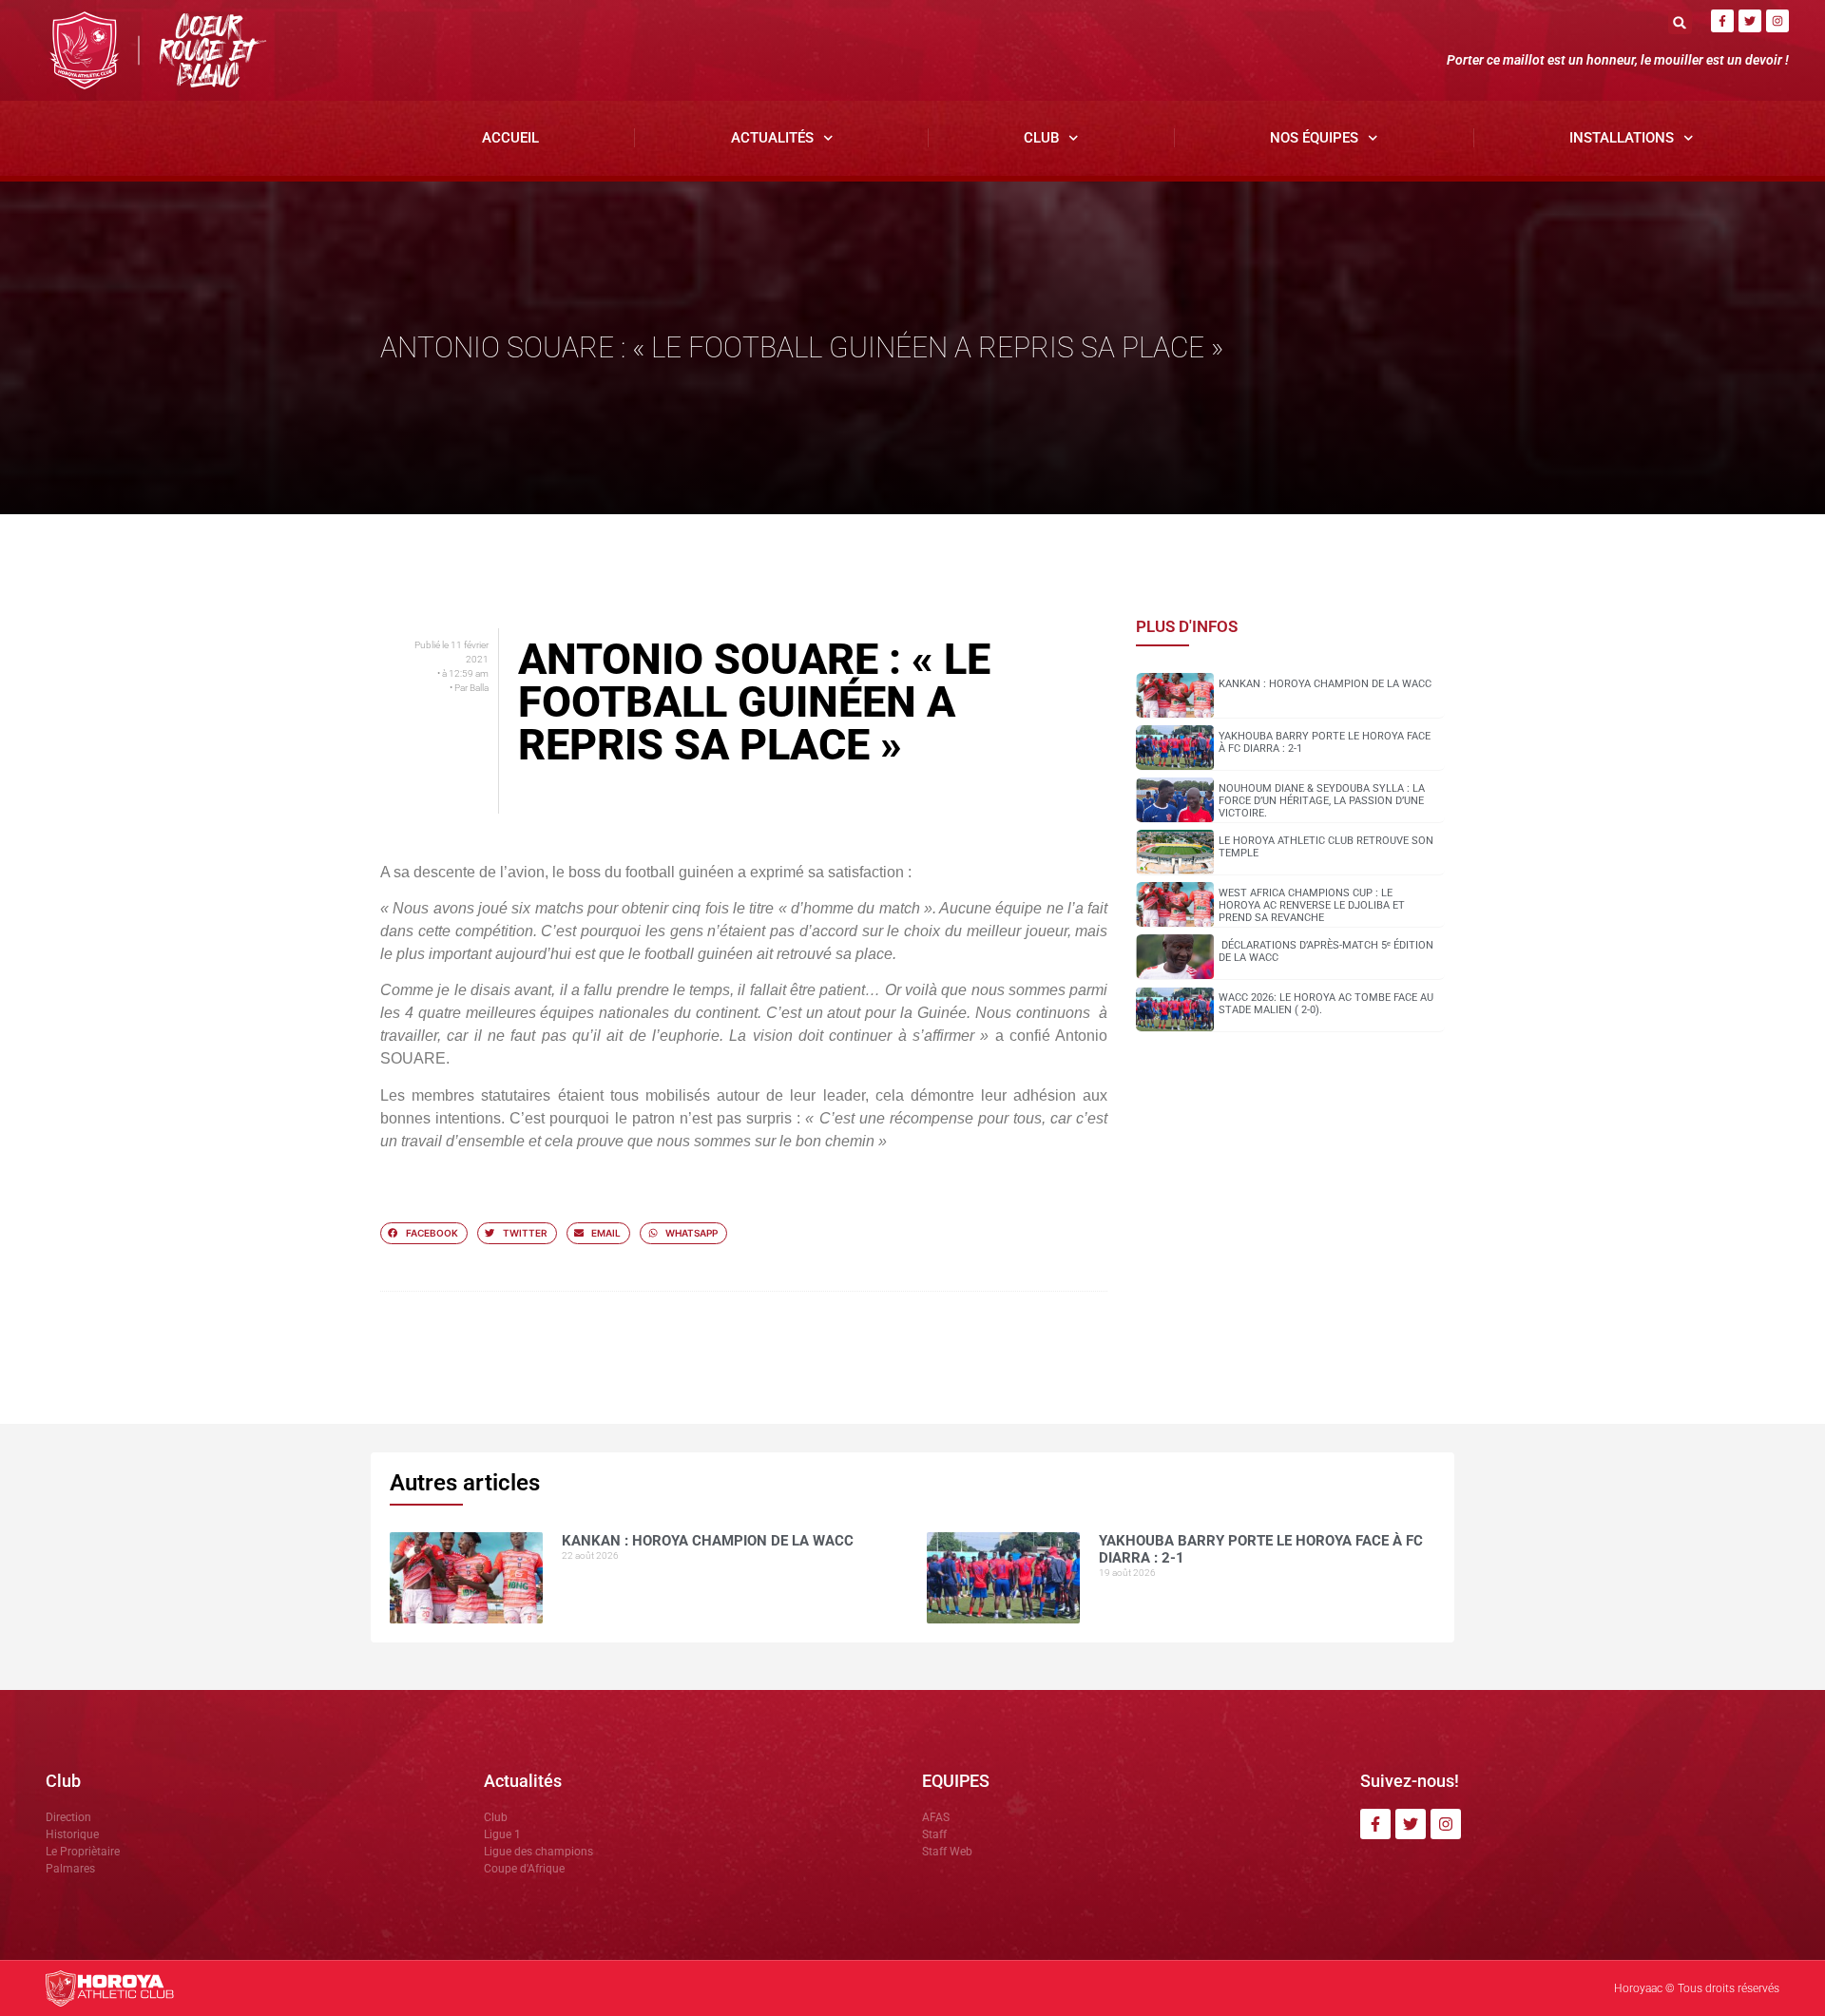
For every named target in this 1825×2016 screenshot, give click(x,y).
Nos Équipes (1314, 138)
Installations (1622, 138)
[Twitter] (1750, 21)
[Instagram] (1777, 21)
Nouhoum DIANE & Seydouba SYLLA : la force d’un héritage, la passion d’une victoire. (1322, 801)
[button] (1680, 22)
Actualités (772, 138)
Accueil (510, 138)
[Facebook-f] (1722, 21)
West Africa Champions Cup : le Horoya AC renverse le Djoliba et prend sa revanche (1312, 905)
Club (1041, 138)
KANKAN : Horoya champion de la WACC (1325, 684)
